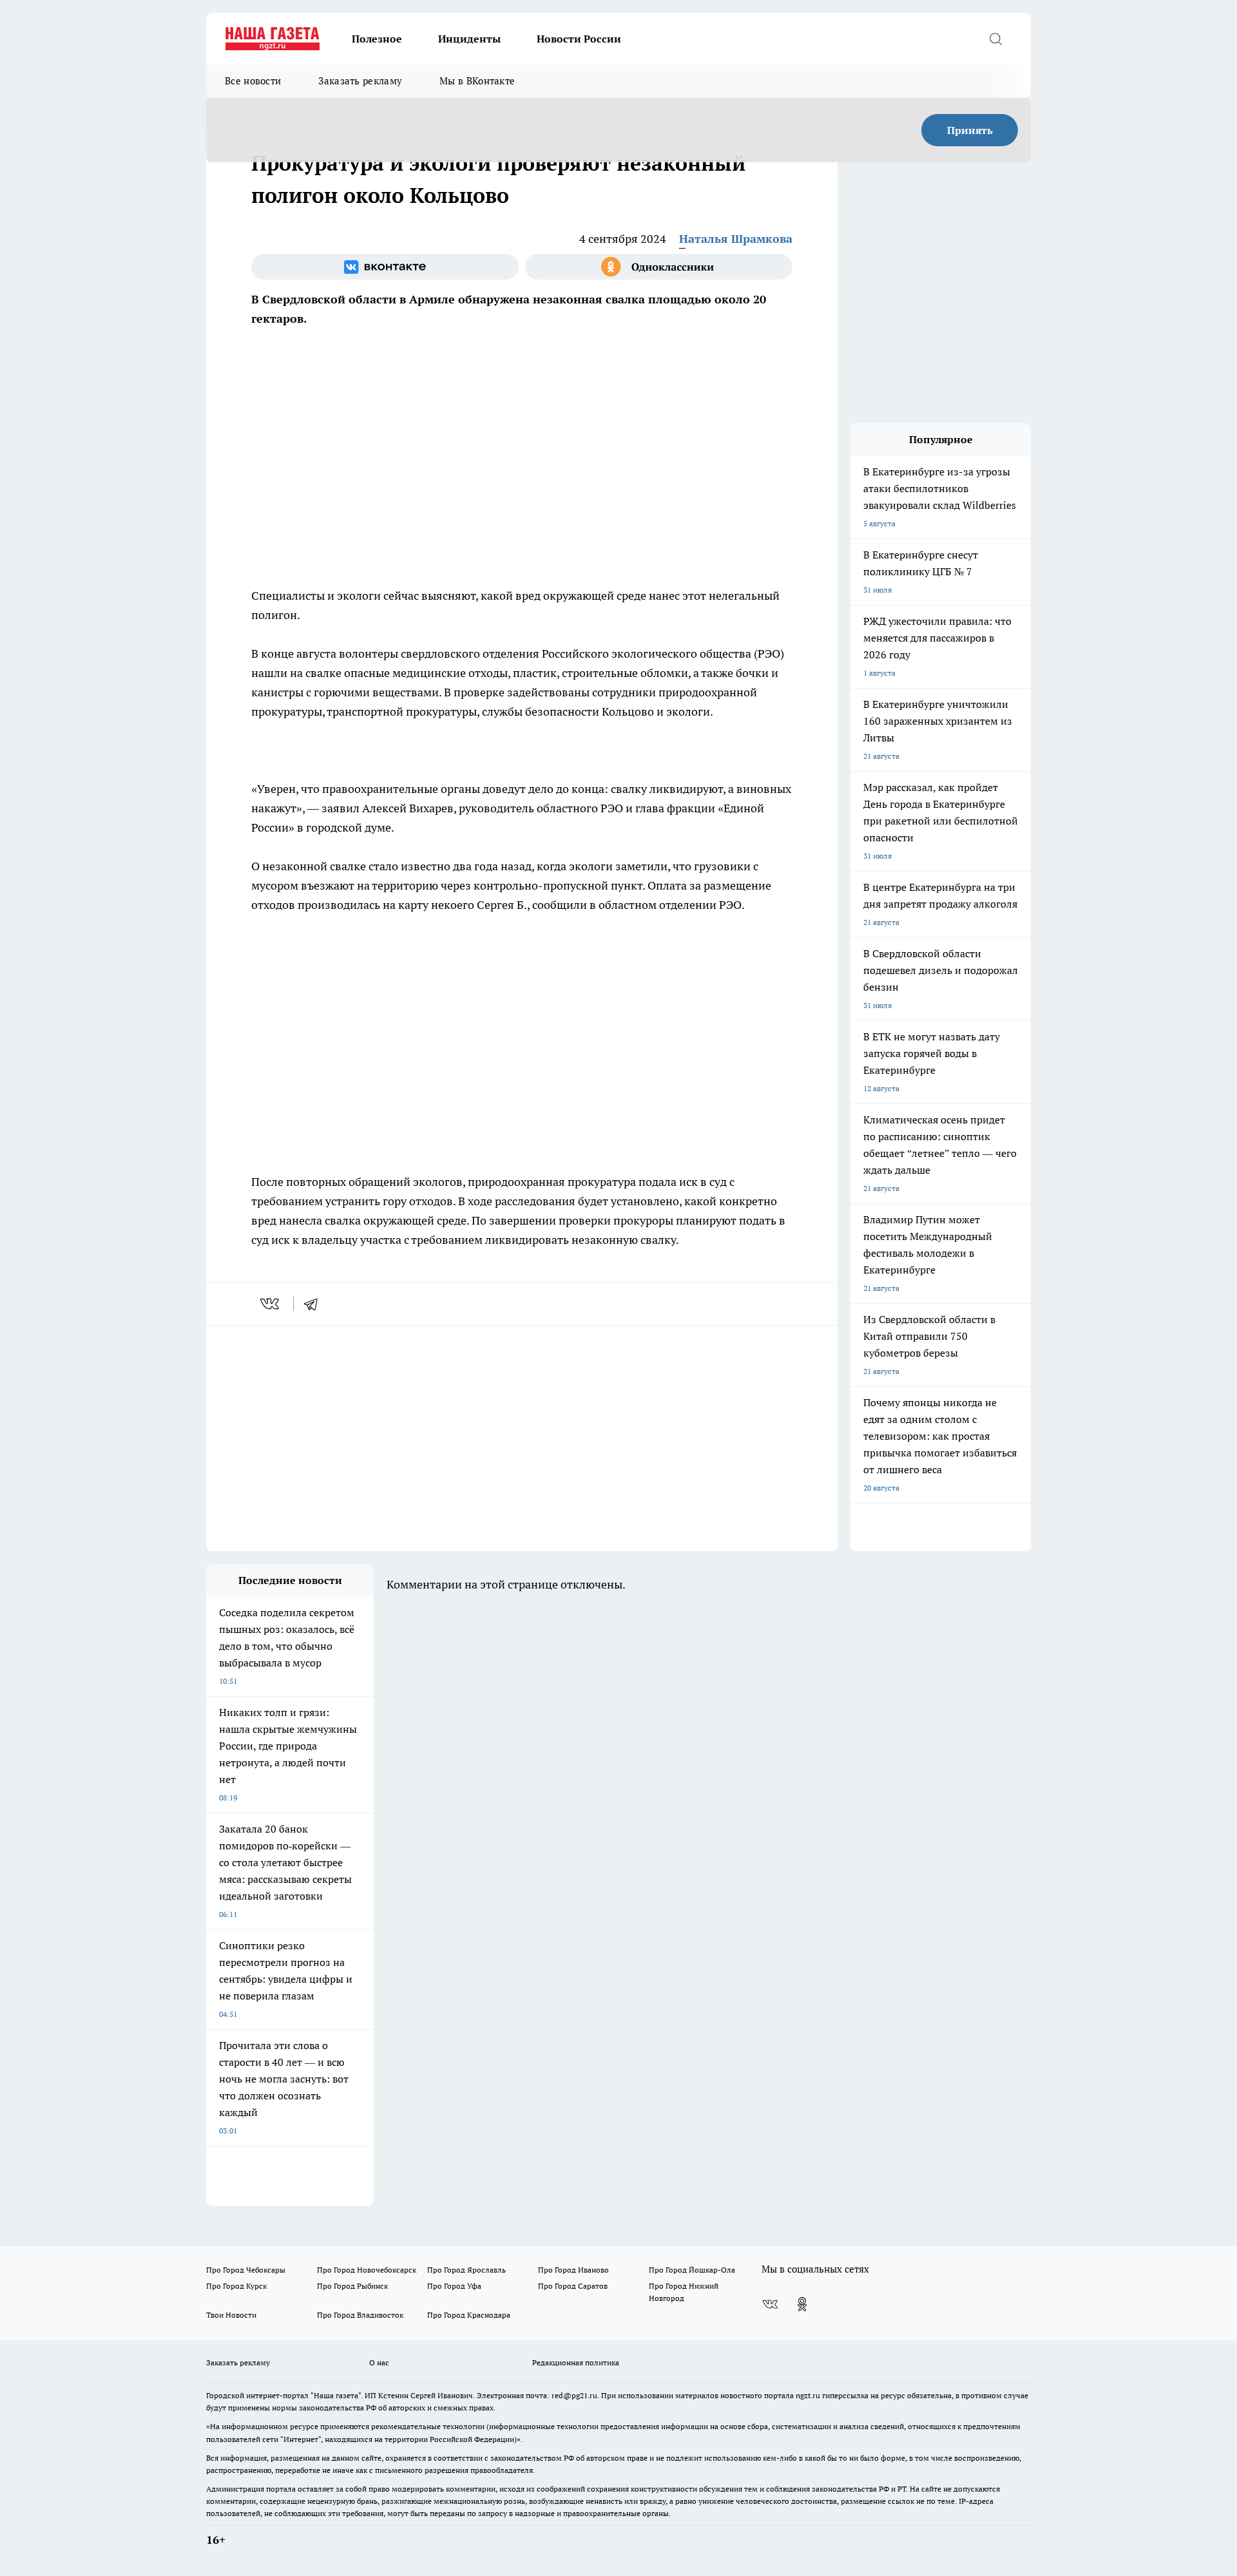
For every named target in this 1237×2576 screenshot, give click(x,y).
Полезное (377, 39)
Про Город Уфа (454, 2286)
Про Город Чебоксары (246, 2270)
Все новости (253, 81)
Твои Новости (231, 2315)
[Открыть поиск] (995, 39)
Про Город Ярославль (466, 2270)
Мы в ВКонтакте (477, 81)
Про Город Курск (236, 2286)
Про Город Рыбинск (352, 2286)
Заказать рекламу (360, 81)
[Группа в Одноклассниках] (659, 267)
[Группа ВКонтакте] (385, 267)
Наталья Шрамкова (736, 239)
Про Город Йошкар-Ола (692, 2270)
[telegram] (315, 1304)
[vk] (271, 1304)
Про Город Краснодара (469, 2315)
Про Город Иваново (573, 2270)
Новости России (579, 39)
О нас (379, 2362)
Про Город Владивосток (360, 2315)
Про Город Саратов (573, 2286)
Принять (970, 130)
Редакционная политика (576, 2362)
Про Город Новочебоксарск (367, 2270)
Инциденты (469, 39)
